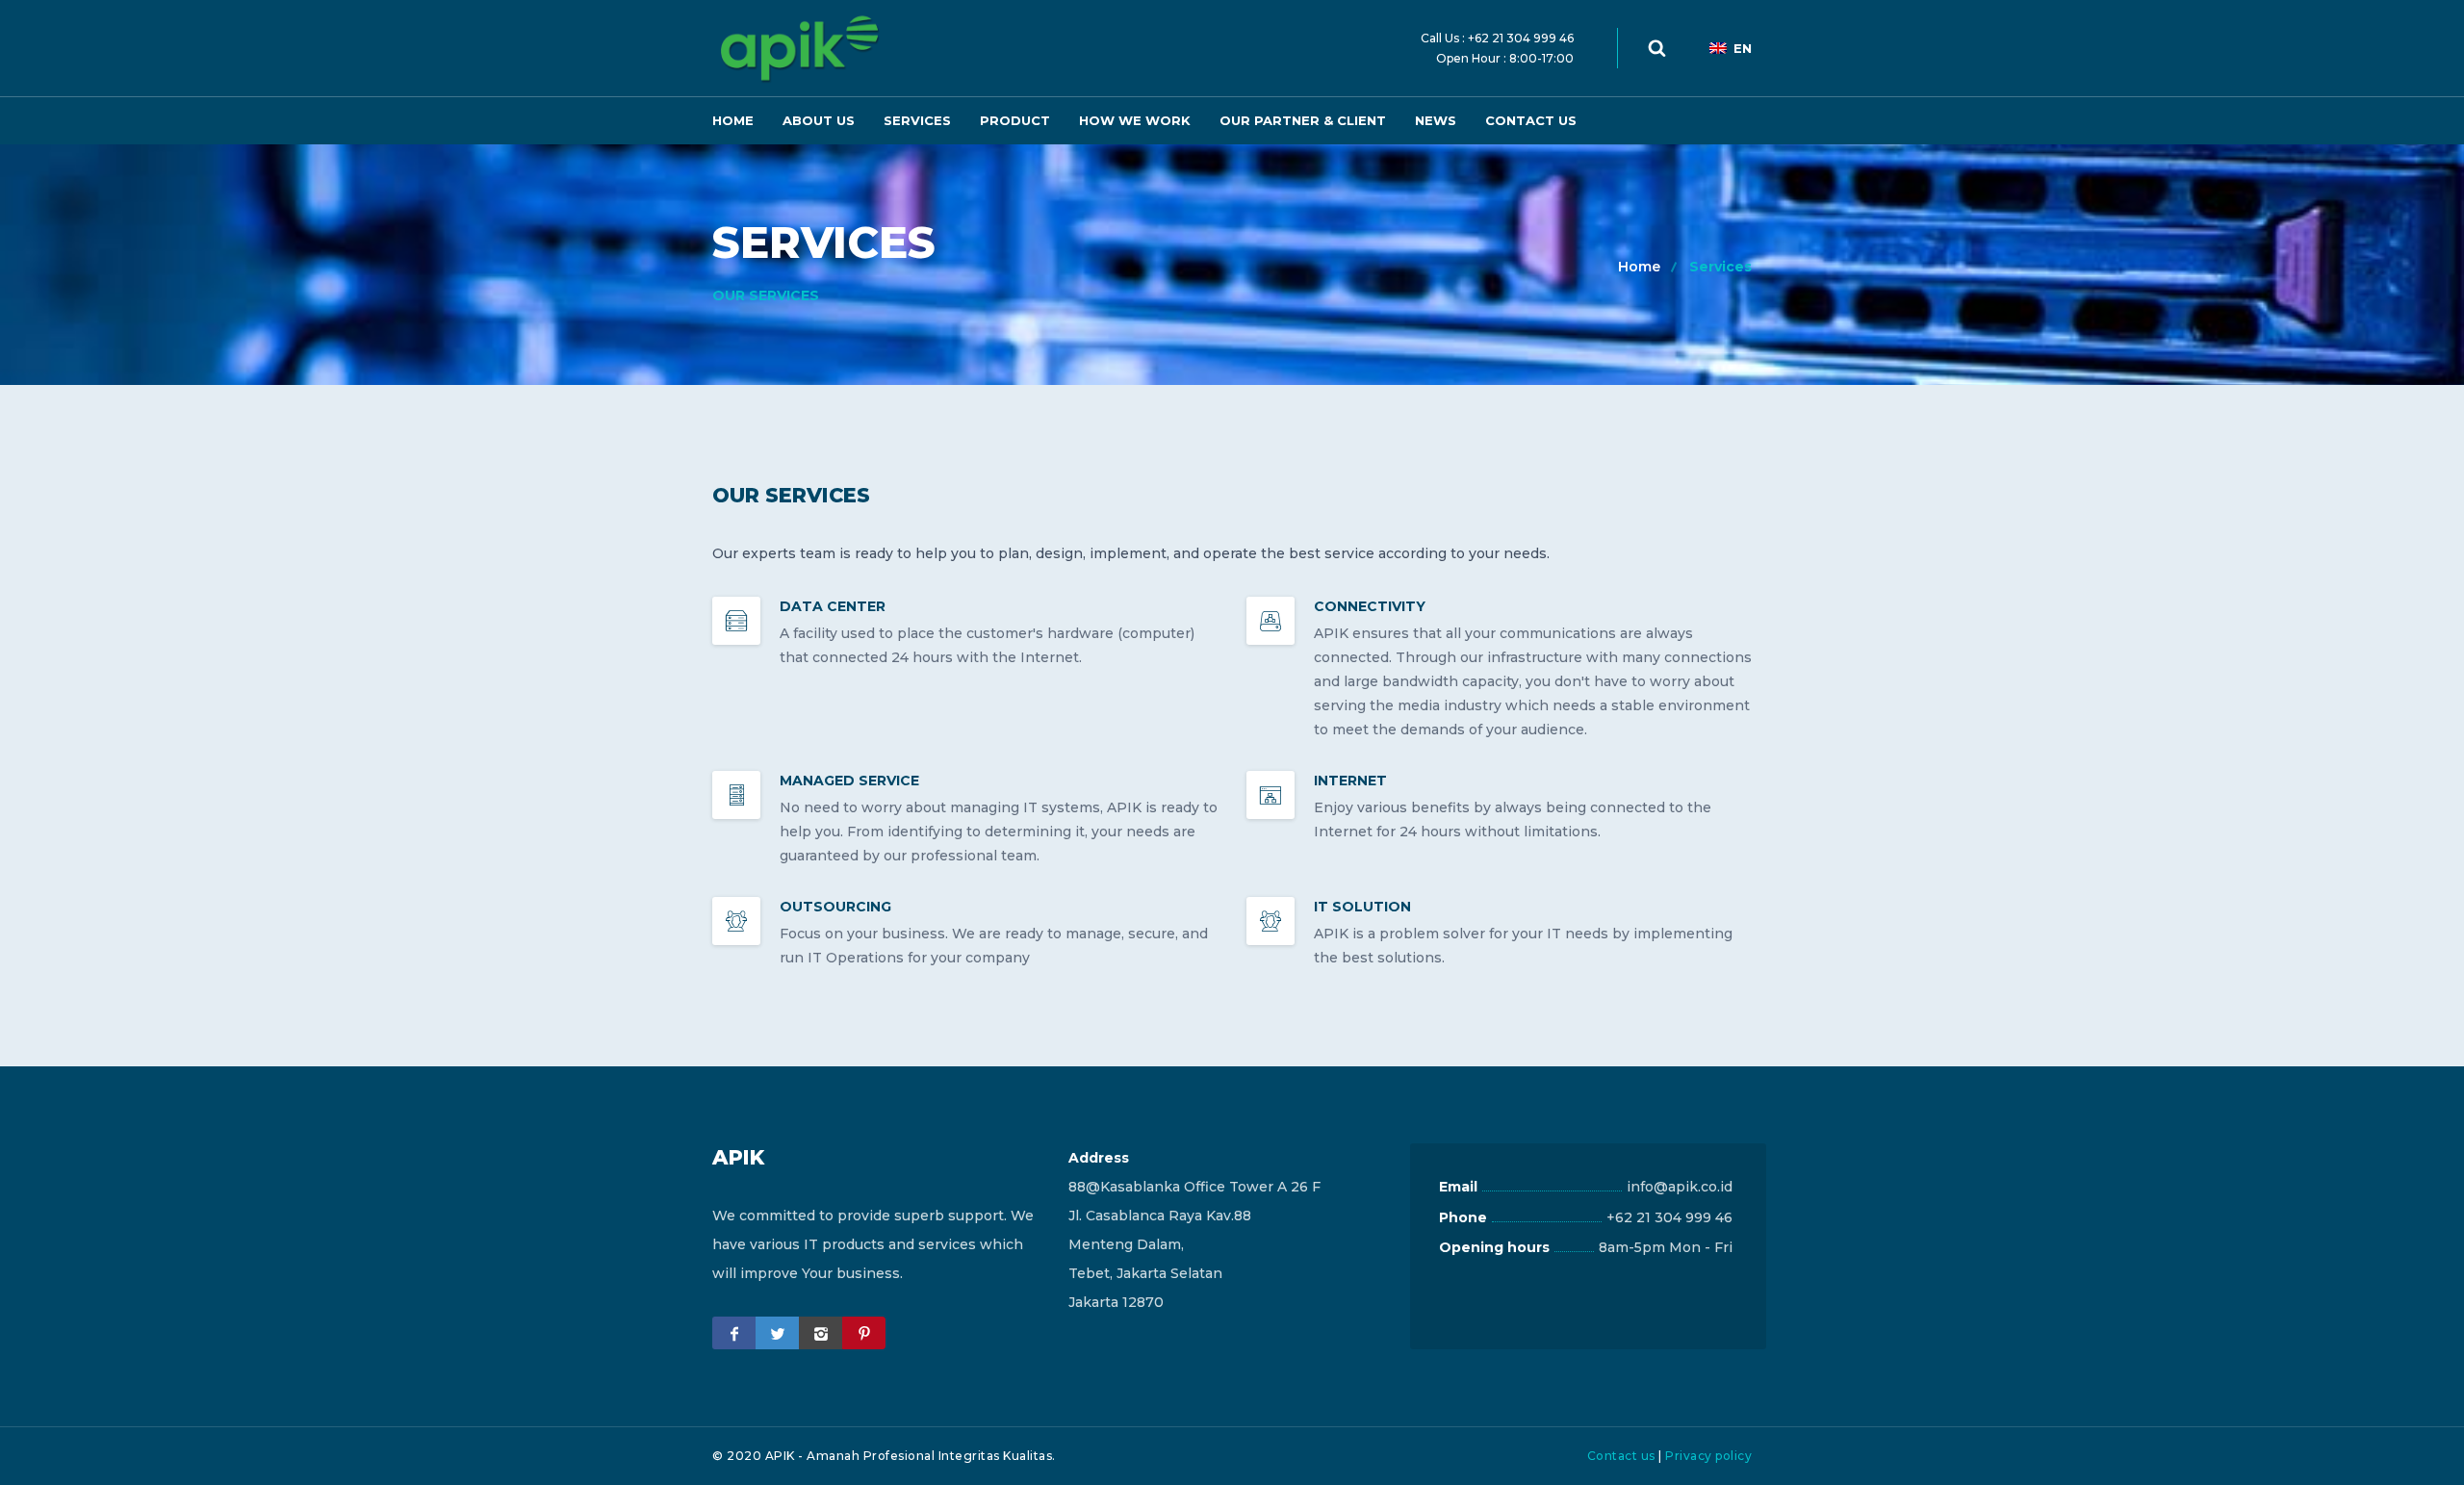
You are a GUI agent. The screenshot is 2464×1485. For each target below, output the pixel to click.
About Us (819, 120)
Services (917, 120)
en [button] (1743, 48)
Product (1015, 120)
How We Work (1135, 120)
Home (733, 120)
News (1436, 120)
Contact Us (1531, 120)
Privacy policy (1708, 1456)
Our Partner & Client (1303, 120)
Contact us (1621, 1456)
